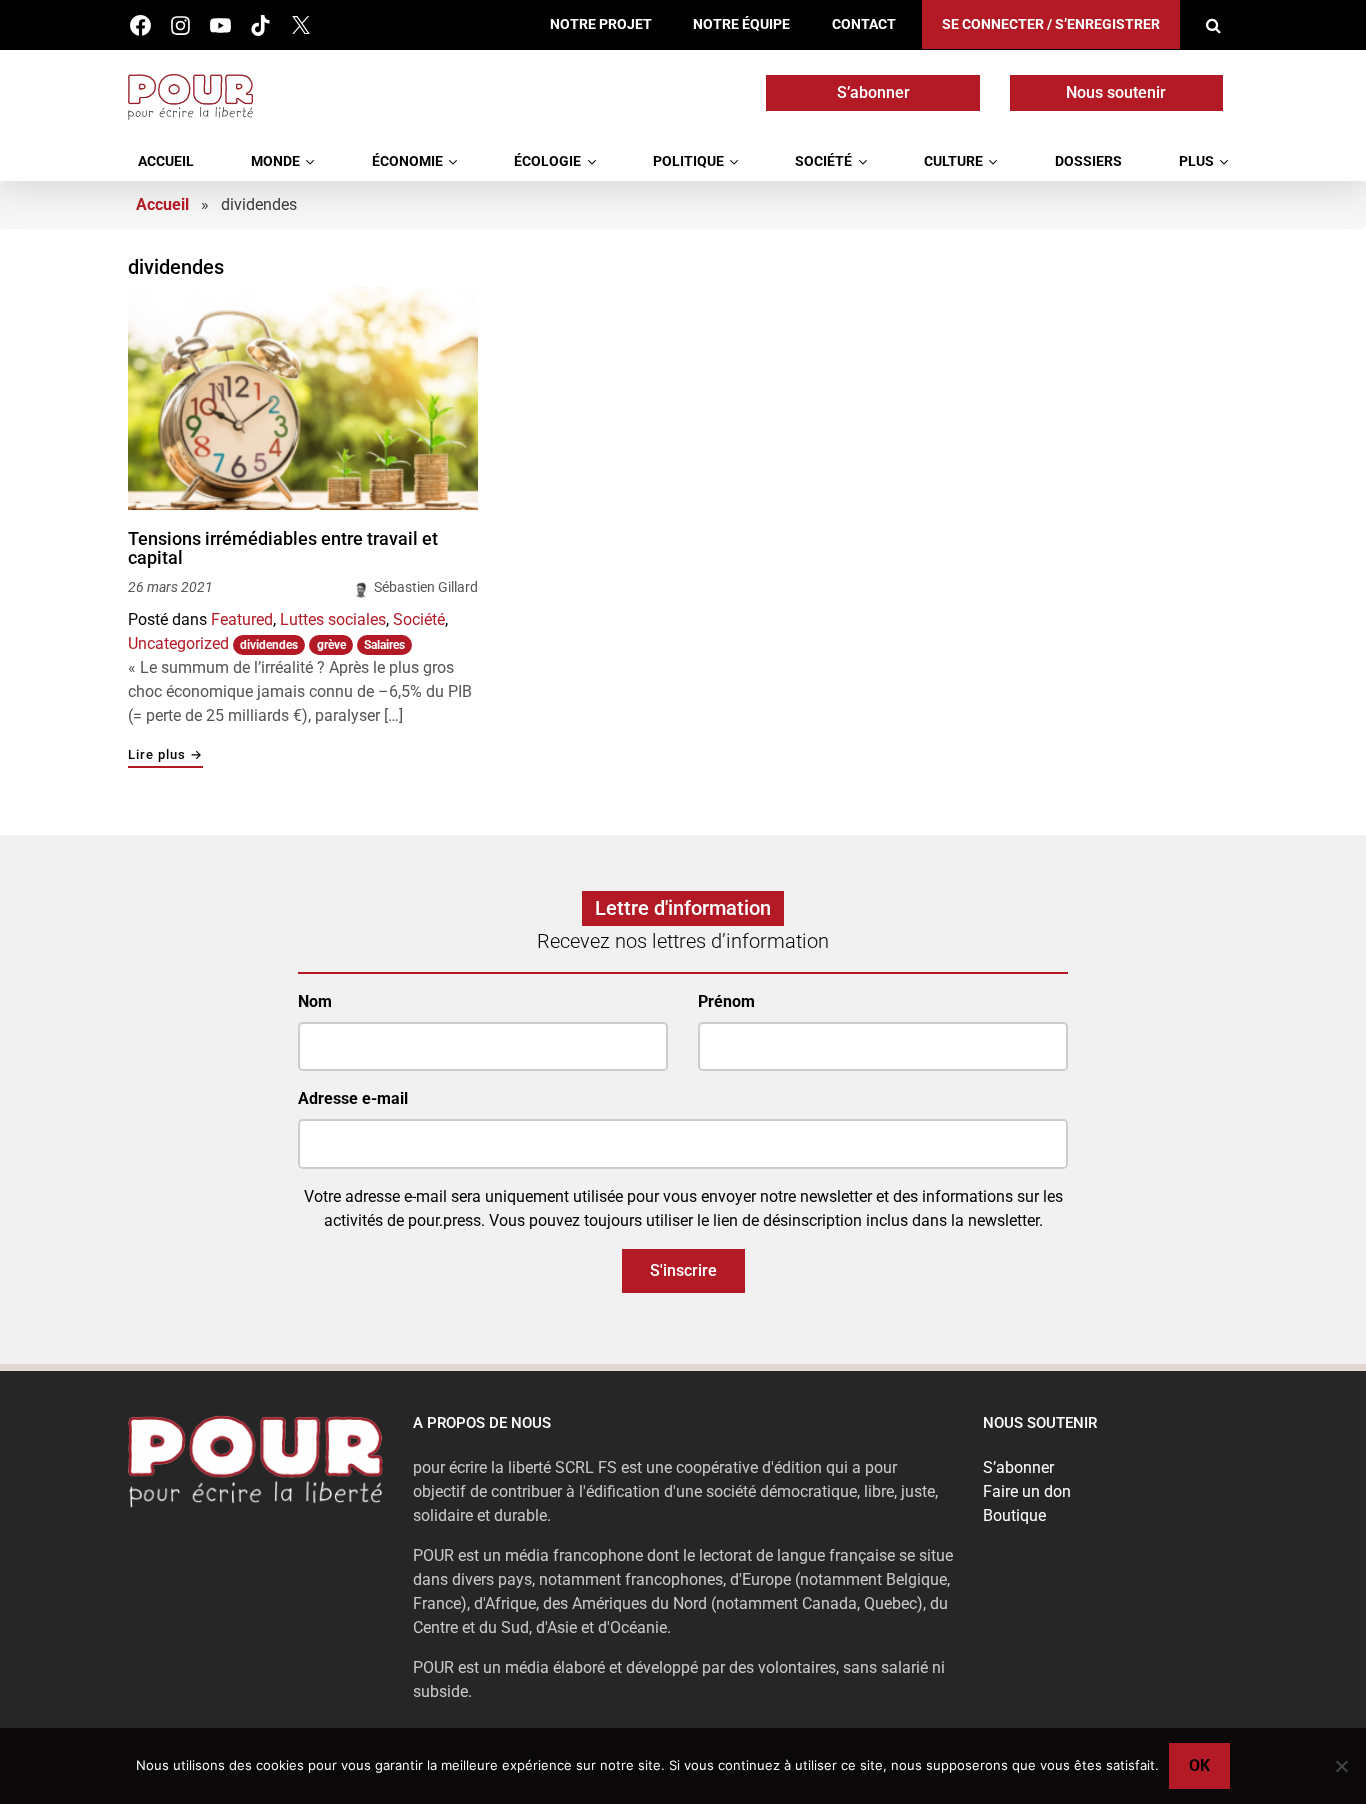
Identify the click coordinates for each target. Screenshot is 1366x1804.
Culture (953, 161)
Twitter (300, 25)
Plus (1196, 161)
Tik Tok (260, 25)
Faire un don (1027, 1491)
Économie (407, 161)
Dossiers (1088, 161)
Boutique (1014, 1515)
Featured (242, 619)
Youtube (220, 25)
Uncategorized (178, 643)
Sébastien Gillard (426, 587)
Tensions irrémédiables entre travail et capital (283, 548)
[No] (1341, 1766)
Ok (1199, 1765)
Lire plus (165, 755)
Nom (315, 1001)
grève (331, 645)
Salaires (384, 645)
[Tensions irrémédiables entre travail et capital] (303, 398)
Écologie (547, 161)
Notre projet (601, 24)
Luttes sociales (333, 619)
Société (823, 161)
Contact (864, 24)
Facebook (140, 25)
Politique (688, 161)
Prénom (726, 1001)
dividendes (269, 645)
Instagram (180, 25)
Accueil (166, 161)
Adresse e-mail (353, 1098)
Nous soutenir (1116, 92)
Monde (275, 161)
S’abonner (873, 92)
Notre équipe (741, 24)
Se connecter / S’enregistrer (1051, 24)
